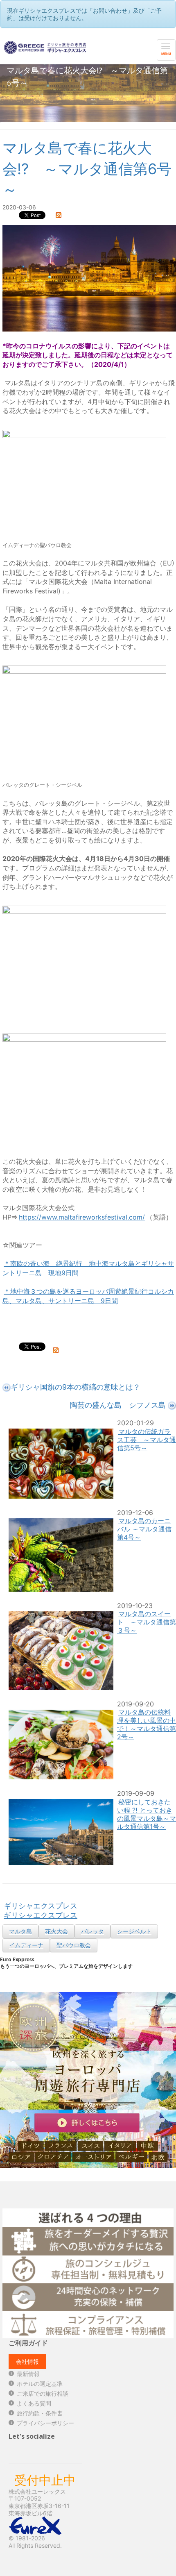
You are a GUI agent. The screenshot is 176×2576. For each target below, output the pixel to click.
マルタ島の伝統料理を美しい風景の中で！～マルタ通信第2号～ (147, 1724)
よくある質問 (34, 2403)
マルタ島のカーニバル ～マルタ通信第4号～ (144, 1529)
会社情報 (27, 2361)
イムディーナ (26, 1945)
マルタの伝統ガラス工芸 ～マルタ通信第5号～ (147, 1440)
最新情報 (28, 2374)
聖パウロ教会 (74, 1945)
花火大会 (56, 1931)
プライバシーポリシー (45, 2423)
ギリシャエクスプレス (41, 1906)
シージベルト (134, 1931)
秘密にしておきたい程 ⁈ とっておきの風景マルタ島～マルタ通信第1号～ (147, 1814)
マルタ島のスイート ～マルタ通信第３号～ (147, 1622)
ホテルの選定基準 (40, 2384)
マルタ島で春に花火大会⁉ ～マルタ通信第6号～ (87, 169)
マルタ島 (20, 1931)
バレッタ (93, 1931)
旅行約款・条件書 (40, 2413)
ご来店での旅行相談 (43, 2393)
